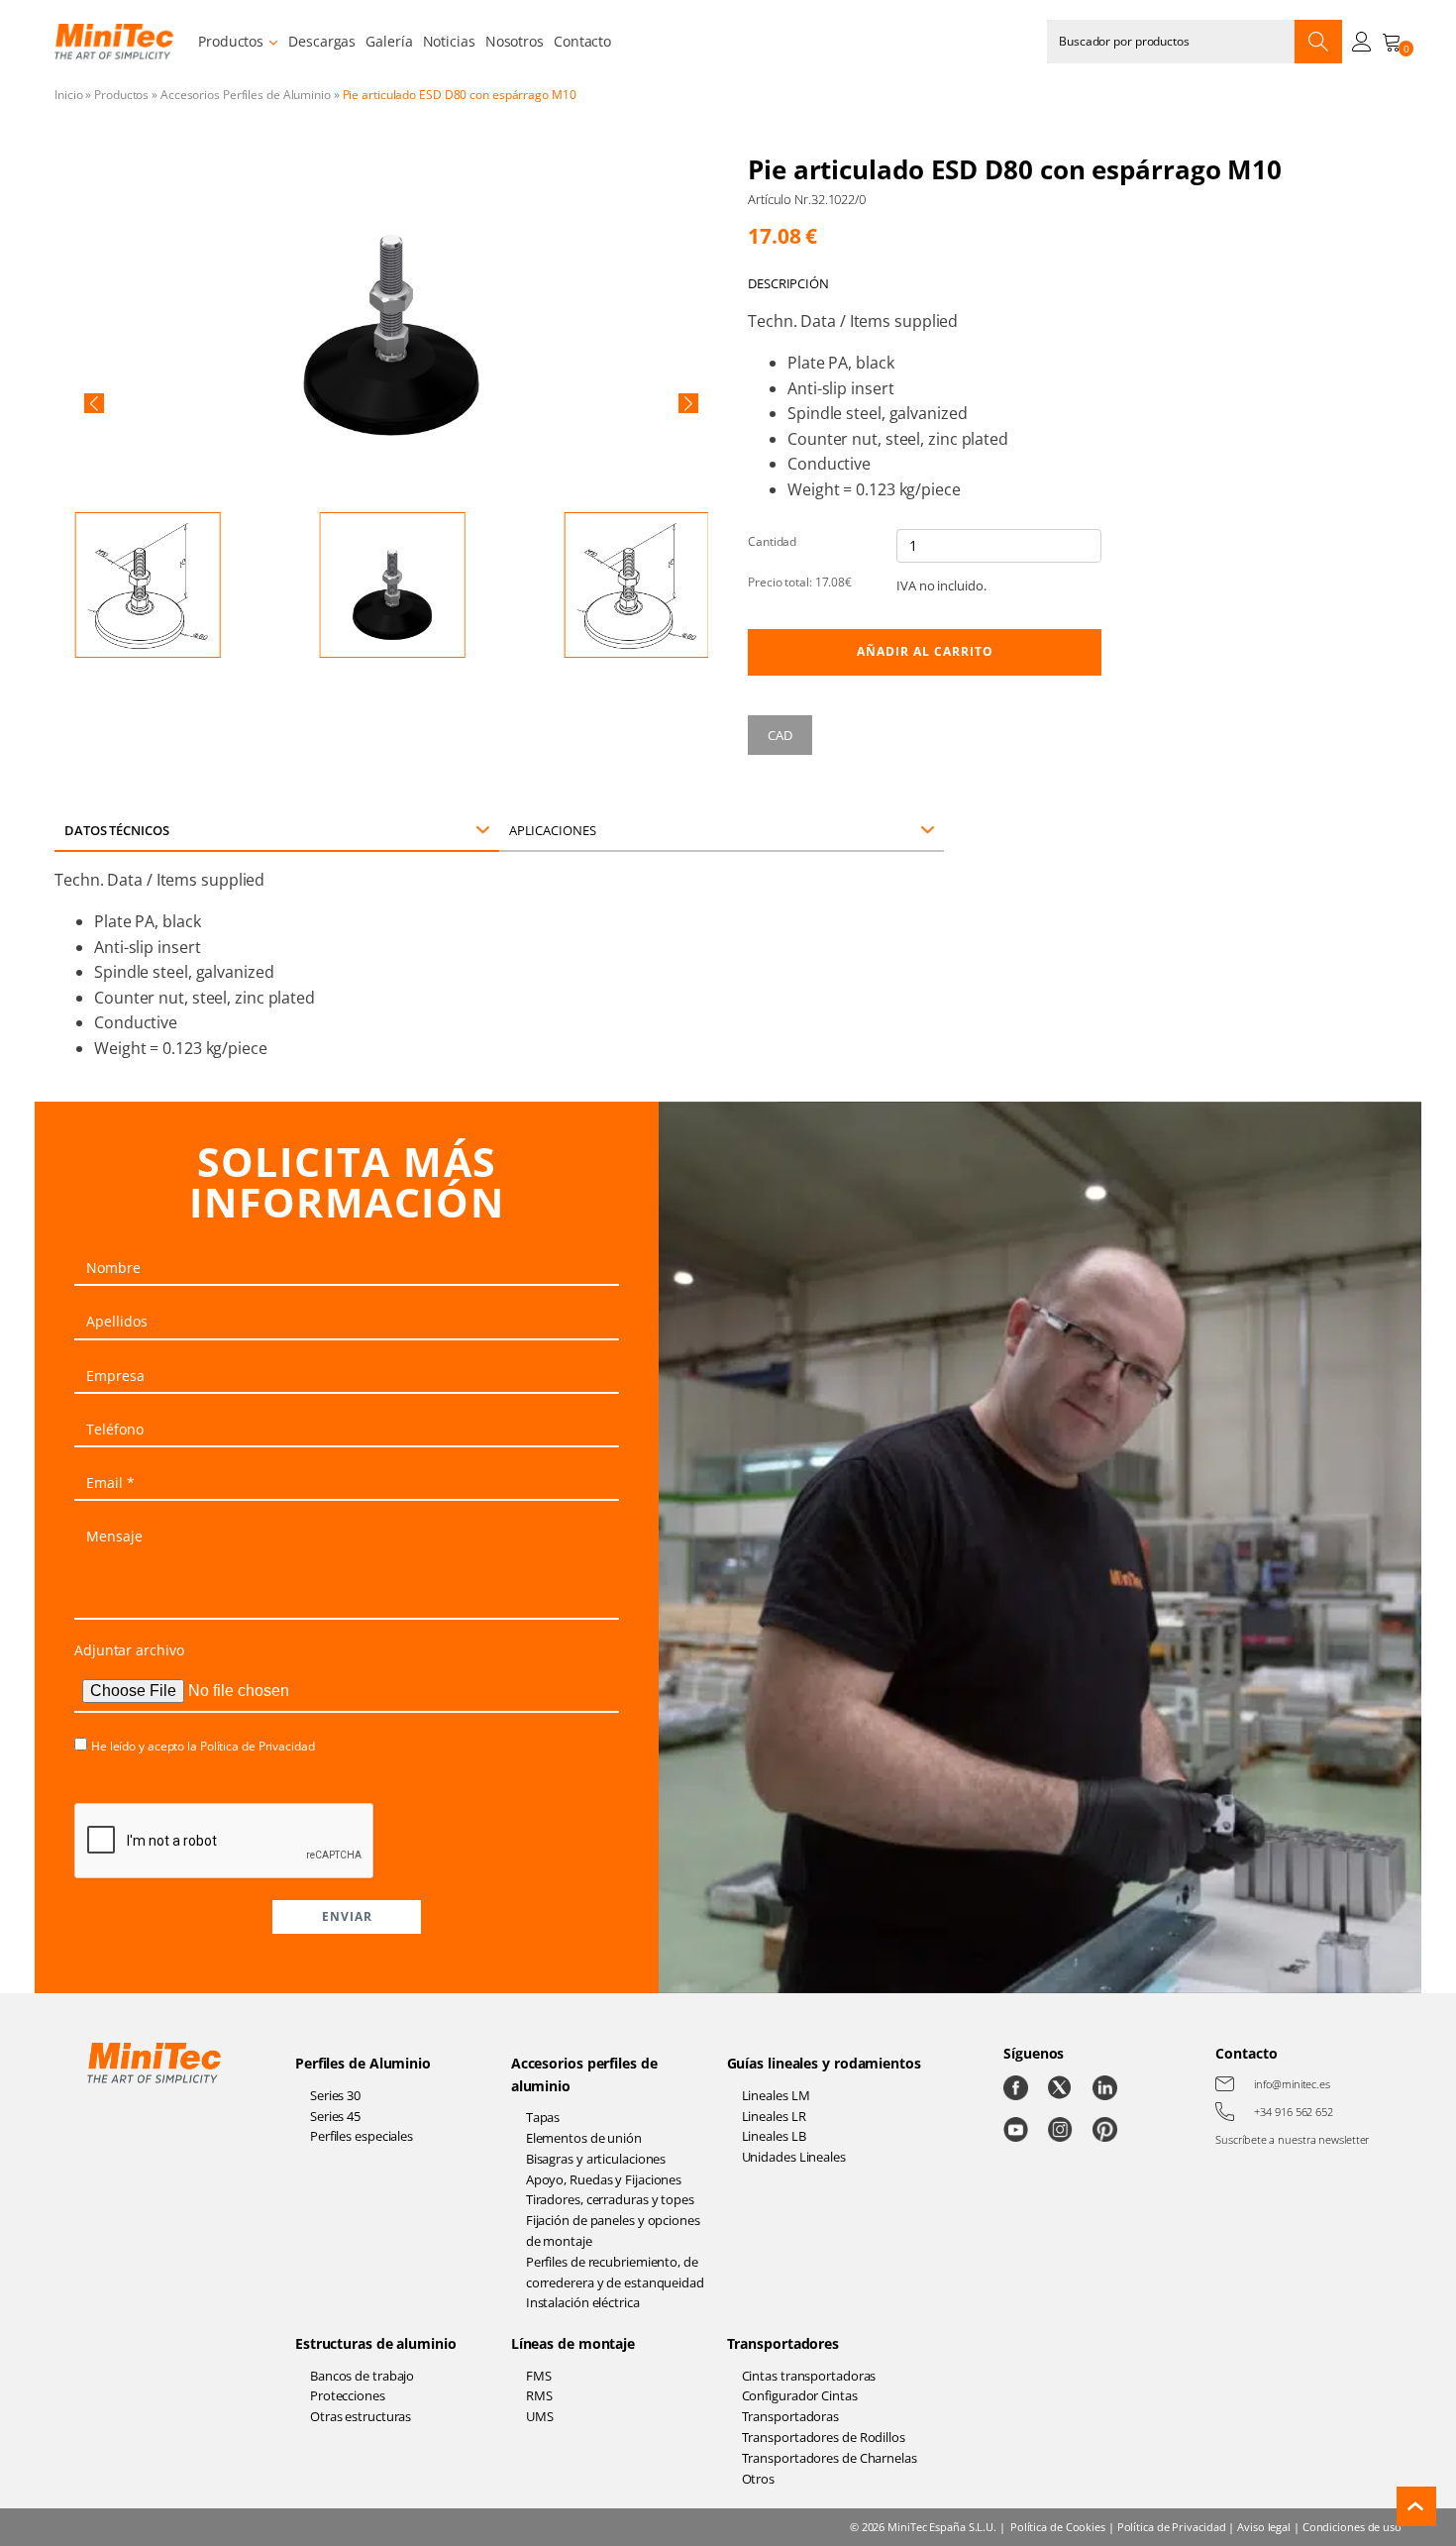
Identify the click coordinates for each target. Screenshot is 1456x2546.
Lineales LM (776, 2095)
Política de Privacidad (258, 1746)
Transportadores (783, 2343)
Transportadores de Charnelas (830, 2458)
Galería (389, 41)
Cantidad (772, 541)
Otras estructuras (361, 2416)
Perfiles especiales (362, 2136)
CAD (780, 735)
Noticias (449, 41)
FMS (539, 2376)
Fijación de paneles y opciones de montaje (613, 2230)
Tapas (543, 2117)
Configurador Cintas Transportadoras (800, 2406)
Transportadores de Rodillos (824, 2437)
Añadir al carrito (925, 651)
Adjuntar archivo (129, 1650)
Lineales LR (774, 2116)
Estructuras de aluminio (376, 2343)
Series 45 (335, 2116)
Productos (231, 41)
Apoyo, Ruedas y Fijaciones (604, 2179)
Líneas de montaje (573, 2343)
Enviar (347, 1916)
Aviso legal (1264, 2527)
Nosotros (515, 41)
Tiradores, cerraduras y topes (610, 2199)
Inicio (68, 95)
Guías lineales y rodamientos (824, 2063)
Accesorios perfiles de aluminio (584, 2074)
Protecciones (348, 2395)
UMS (540, 2416)
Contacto (582, 41)
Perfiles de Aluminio (363, 2063)
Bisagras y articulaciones (596, 2159)
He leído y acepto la (203, 1746)
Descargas (322, 41)
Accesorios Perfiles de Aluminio (246, 95)
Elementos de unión (584, 2138)
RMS (539, 2395)
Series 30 (335, 2095)
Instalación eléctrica (583, 2302)
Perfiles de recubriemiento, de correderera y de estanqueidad (615, 2272)
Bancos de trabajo (362, 2376)
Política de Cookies (1058, 2527)
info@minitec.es (1292, 2084)
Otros (759, 2479)
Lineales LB (774, 2136)
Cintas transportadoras (809, 2376)
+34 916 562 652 (1294, 2112)
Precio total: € (800, 582)
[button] (94, 403)
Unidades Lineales (794, 2157)
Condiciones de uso (1352, 2527)
